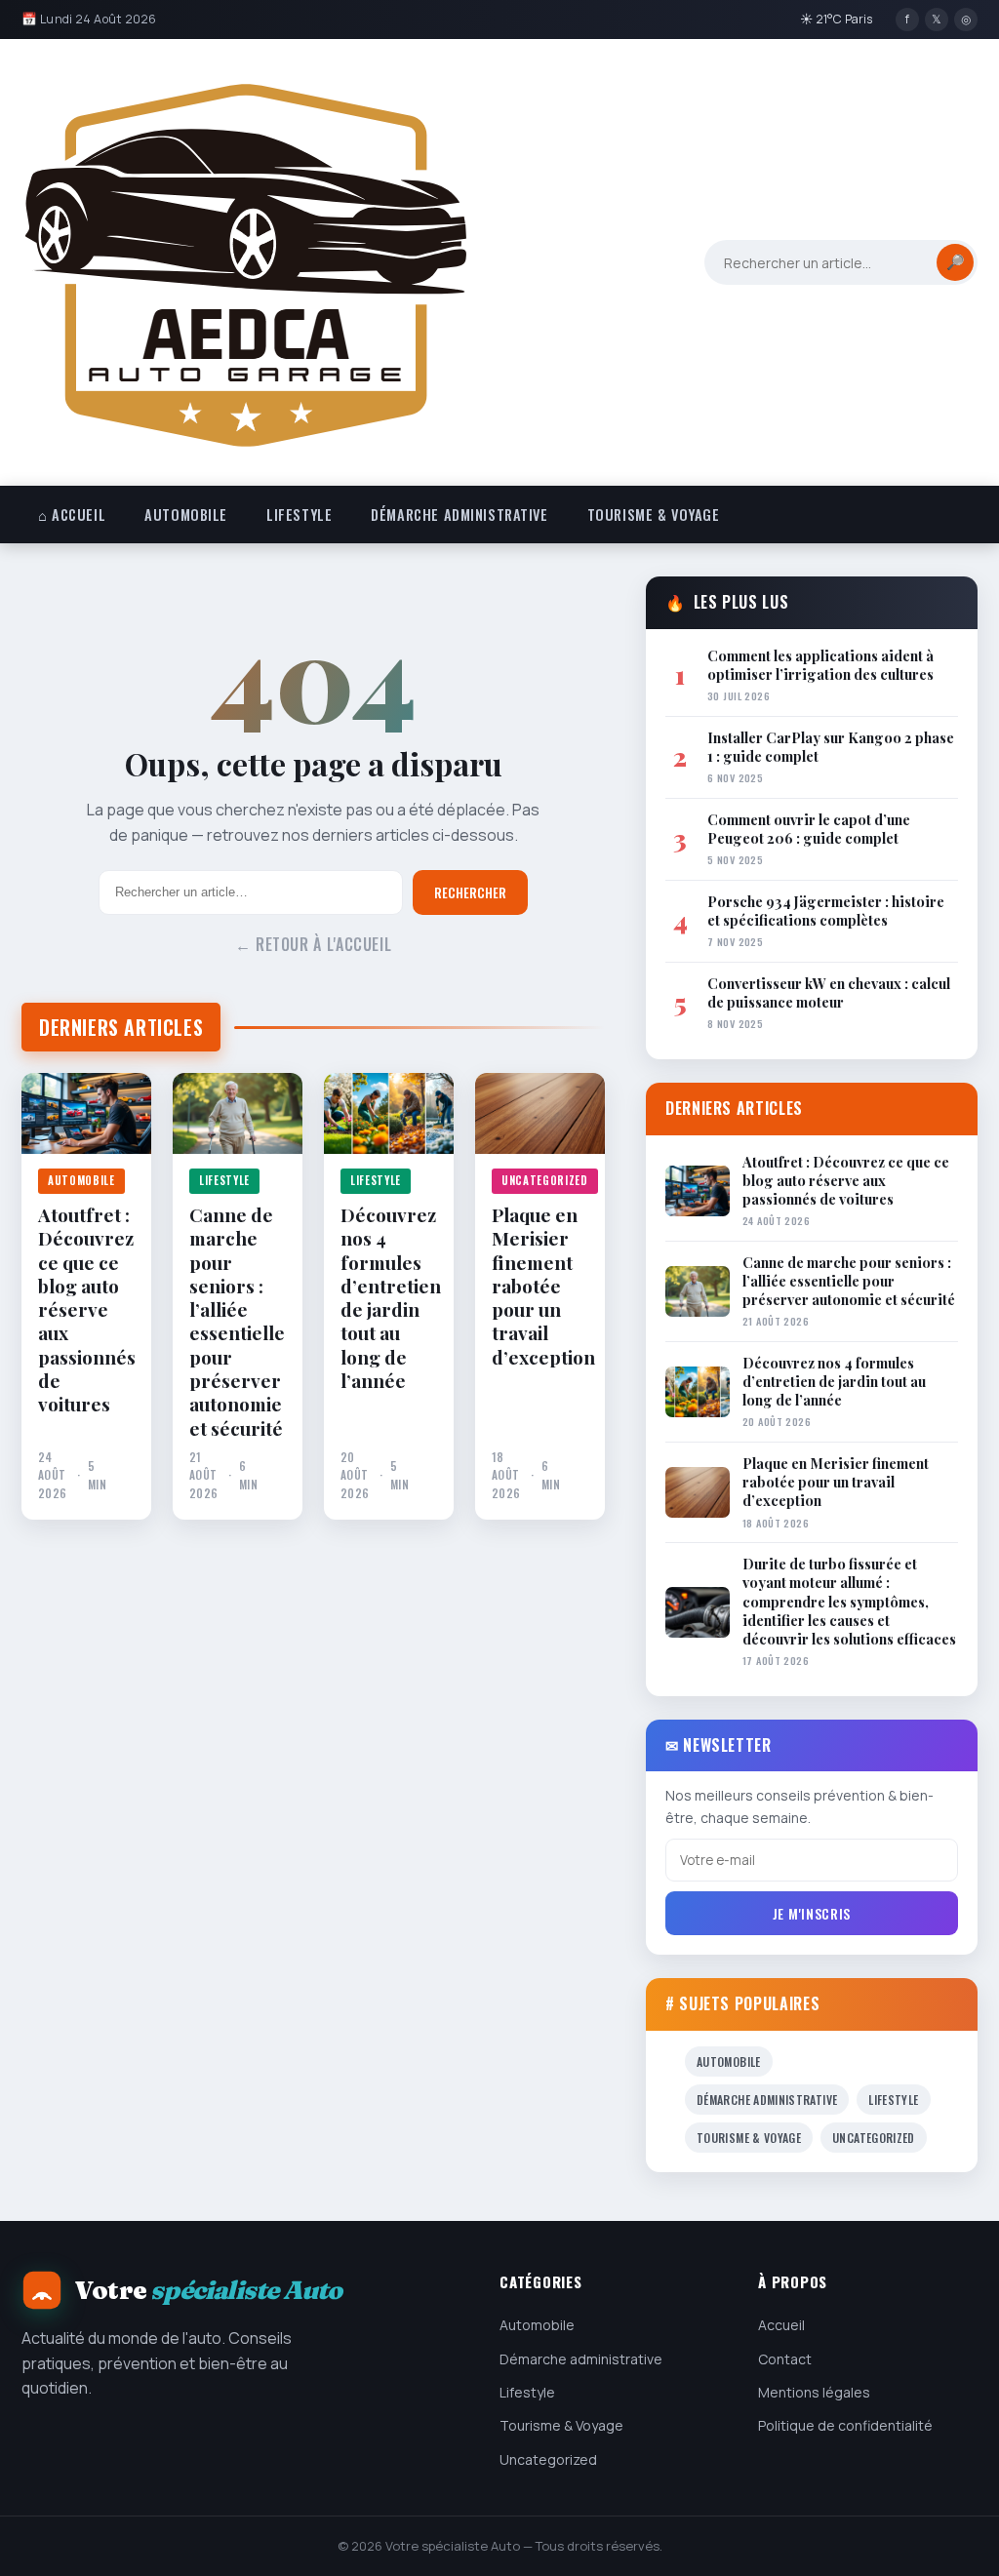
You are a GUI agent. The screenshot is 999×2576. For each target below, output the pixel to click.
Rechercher (470, 892)
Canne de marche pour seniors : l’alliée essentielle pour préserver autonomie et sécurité (237, 1321)
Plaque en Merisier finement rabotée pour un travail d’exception (540, 1286)
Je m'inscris (812, 1913)
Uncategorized (545, 1180)
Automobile (186, 515)
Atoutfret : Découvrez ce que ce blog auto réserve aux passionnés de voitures (86, 1309)
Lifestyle (299, 515)
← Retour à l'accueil (314, 944)
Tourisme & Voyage (654, 515)
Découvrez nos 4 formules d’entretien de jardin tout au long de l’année (389, 1298)
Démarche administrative (459, 515)
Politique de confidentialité (845, 2425)
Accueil (781, 2325)
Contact (785, 2359)
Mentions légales (814, 2392)
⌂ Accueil (72, 515)
